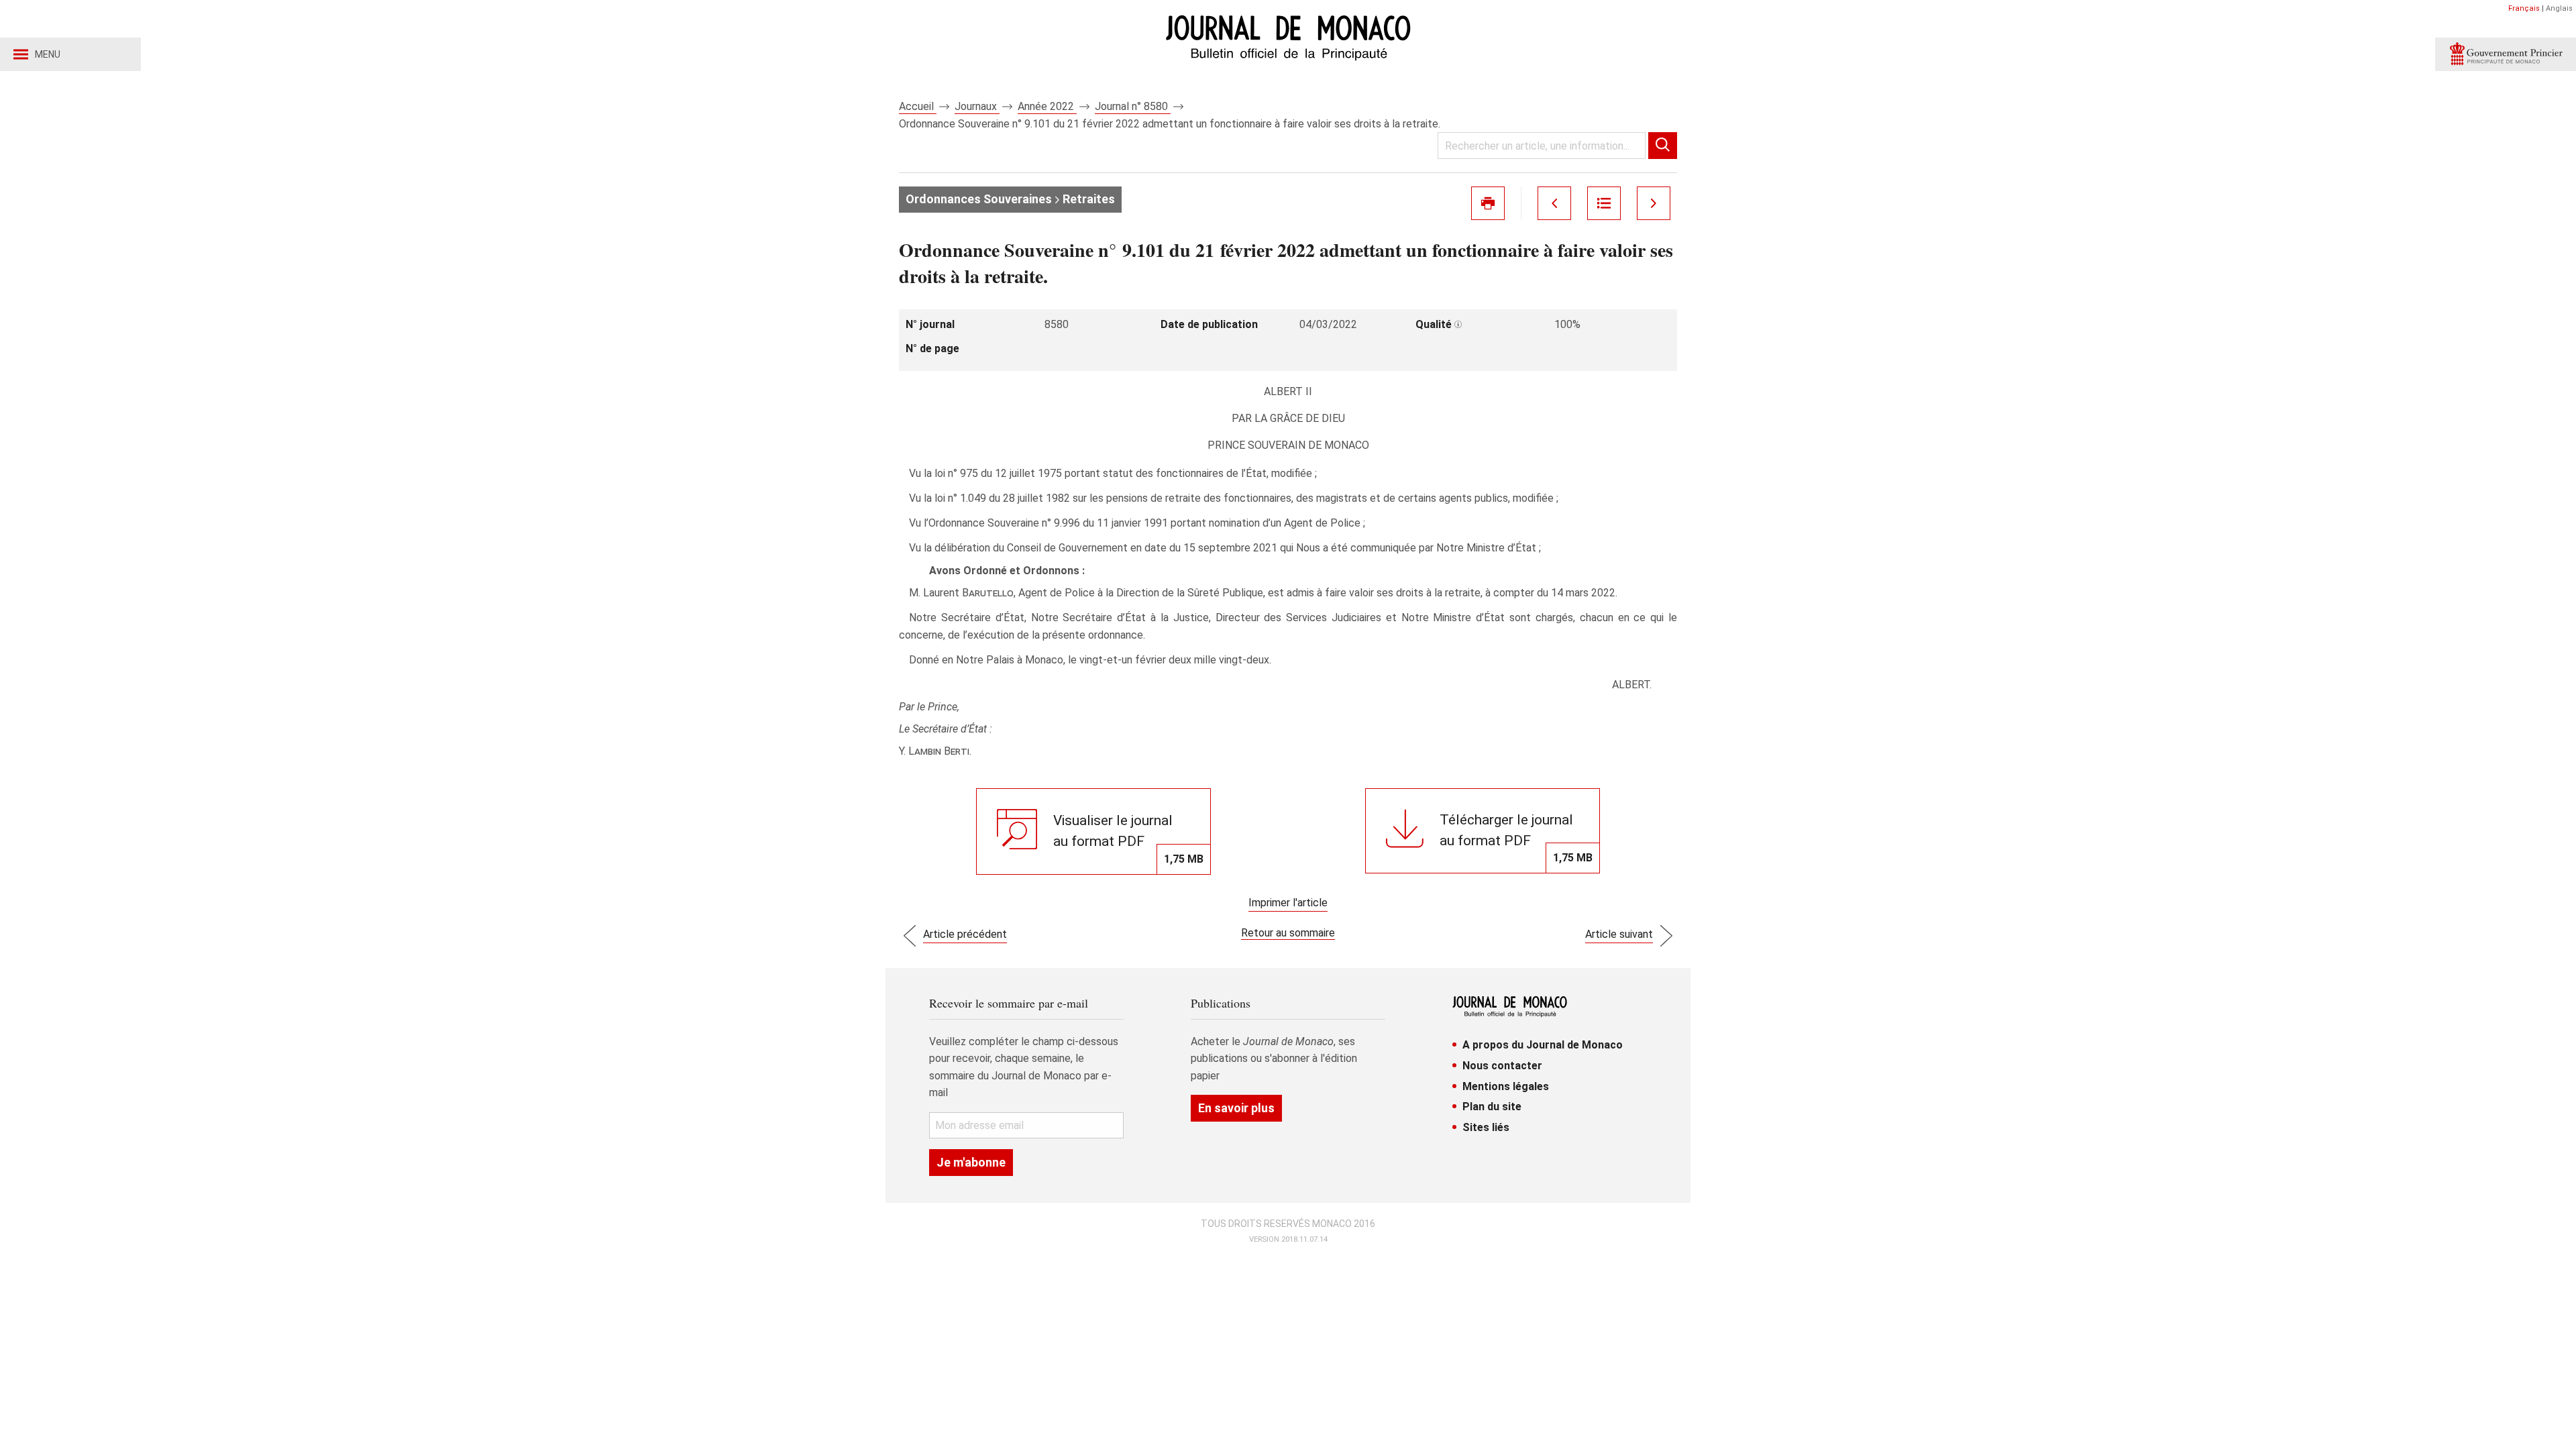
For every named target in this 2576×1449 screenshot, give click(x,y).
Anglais (2559, 8)
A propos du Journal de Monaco (1543, 1045)
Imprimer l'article (1288, 903)
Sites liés (1486, 1127)
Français (2524, 8)
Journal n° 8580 (1133, 106)
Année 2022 (1047, 106)
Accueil (918, 106)
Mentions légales (1506, 1086)
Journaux (977, 106)
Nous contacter (1502, 1066)
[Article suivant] (1654, 203)
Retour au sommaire (1288, 933)
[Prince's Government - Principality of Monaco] (2506, 54)
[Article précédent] (1554, 203)
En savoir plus (1236, 1108)
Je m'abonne (971, 1162)
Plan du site (1492, 1107)
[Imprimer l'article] (1488, 203)
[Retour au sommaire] (1604, 203)
